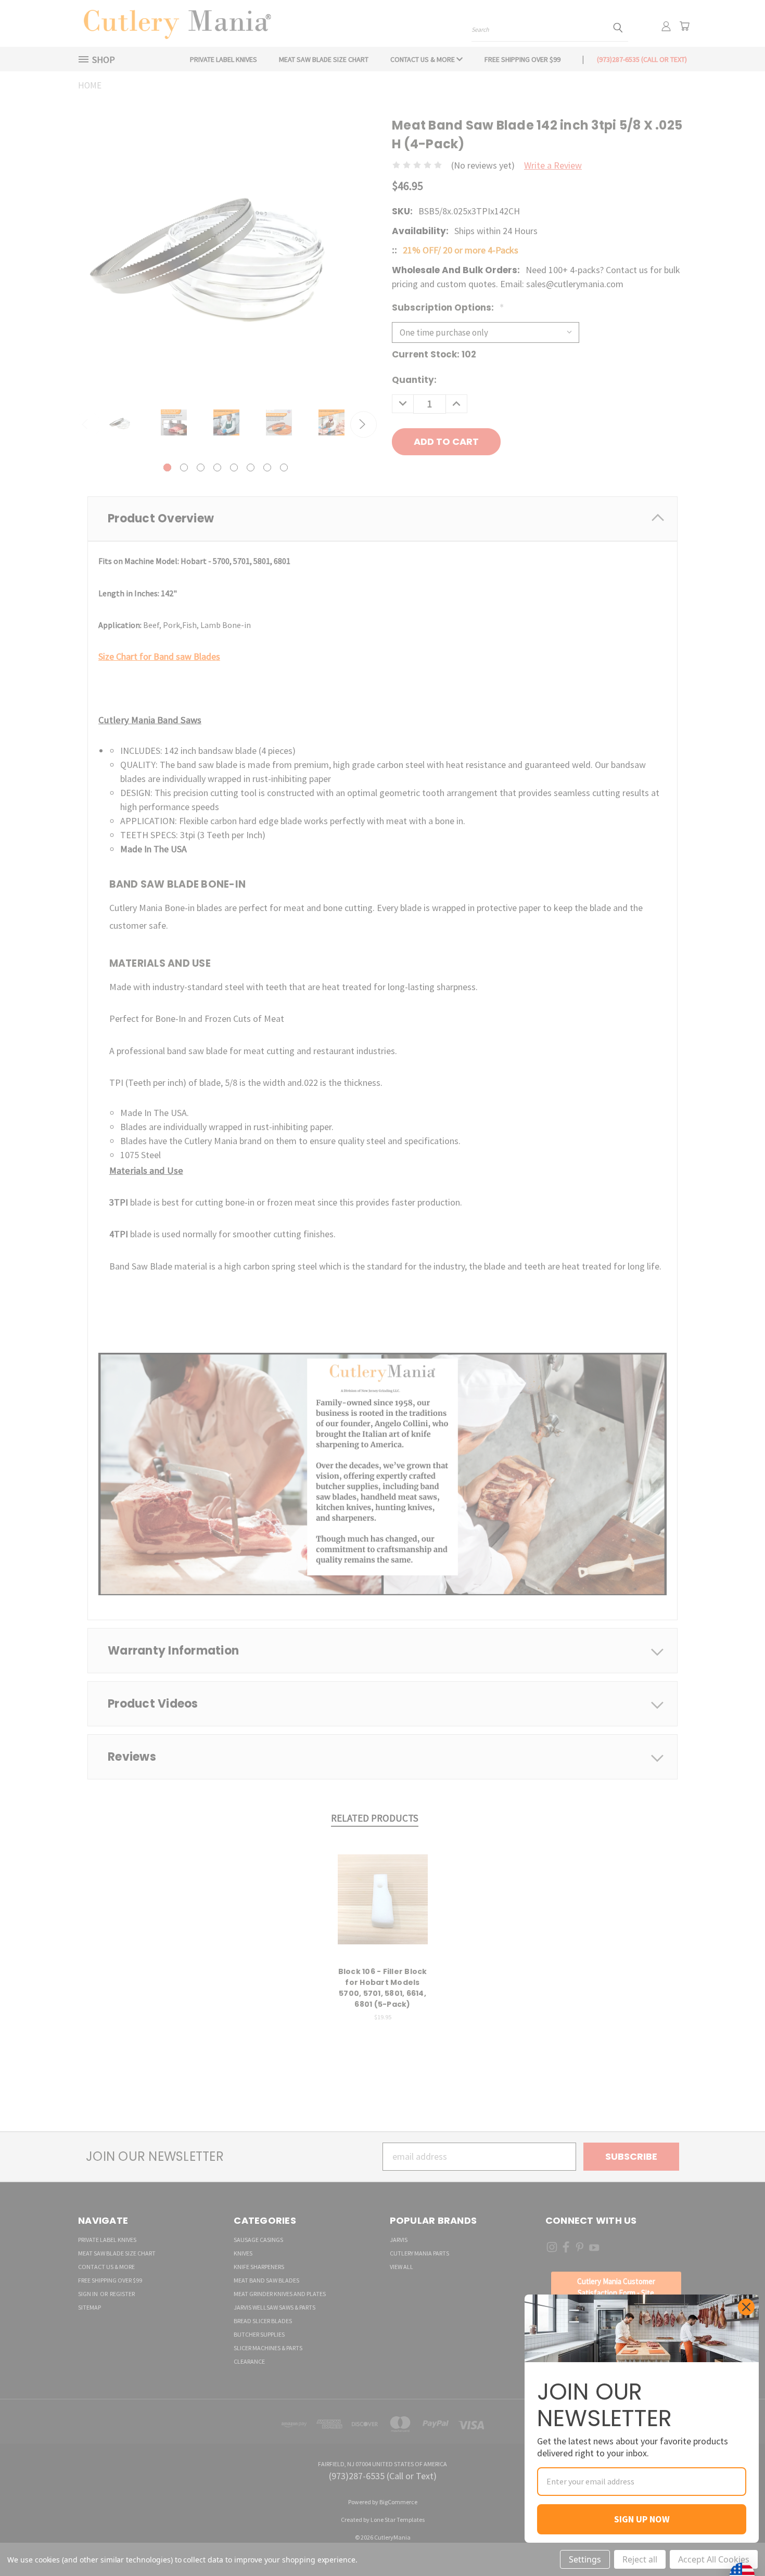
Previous (734, 2543)
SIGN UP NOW (642, 2519)
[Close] (746, 2307)
